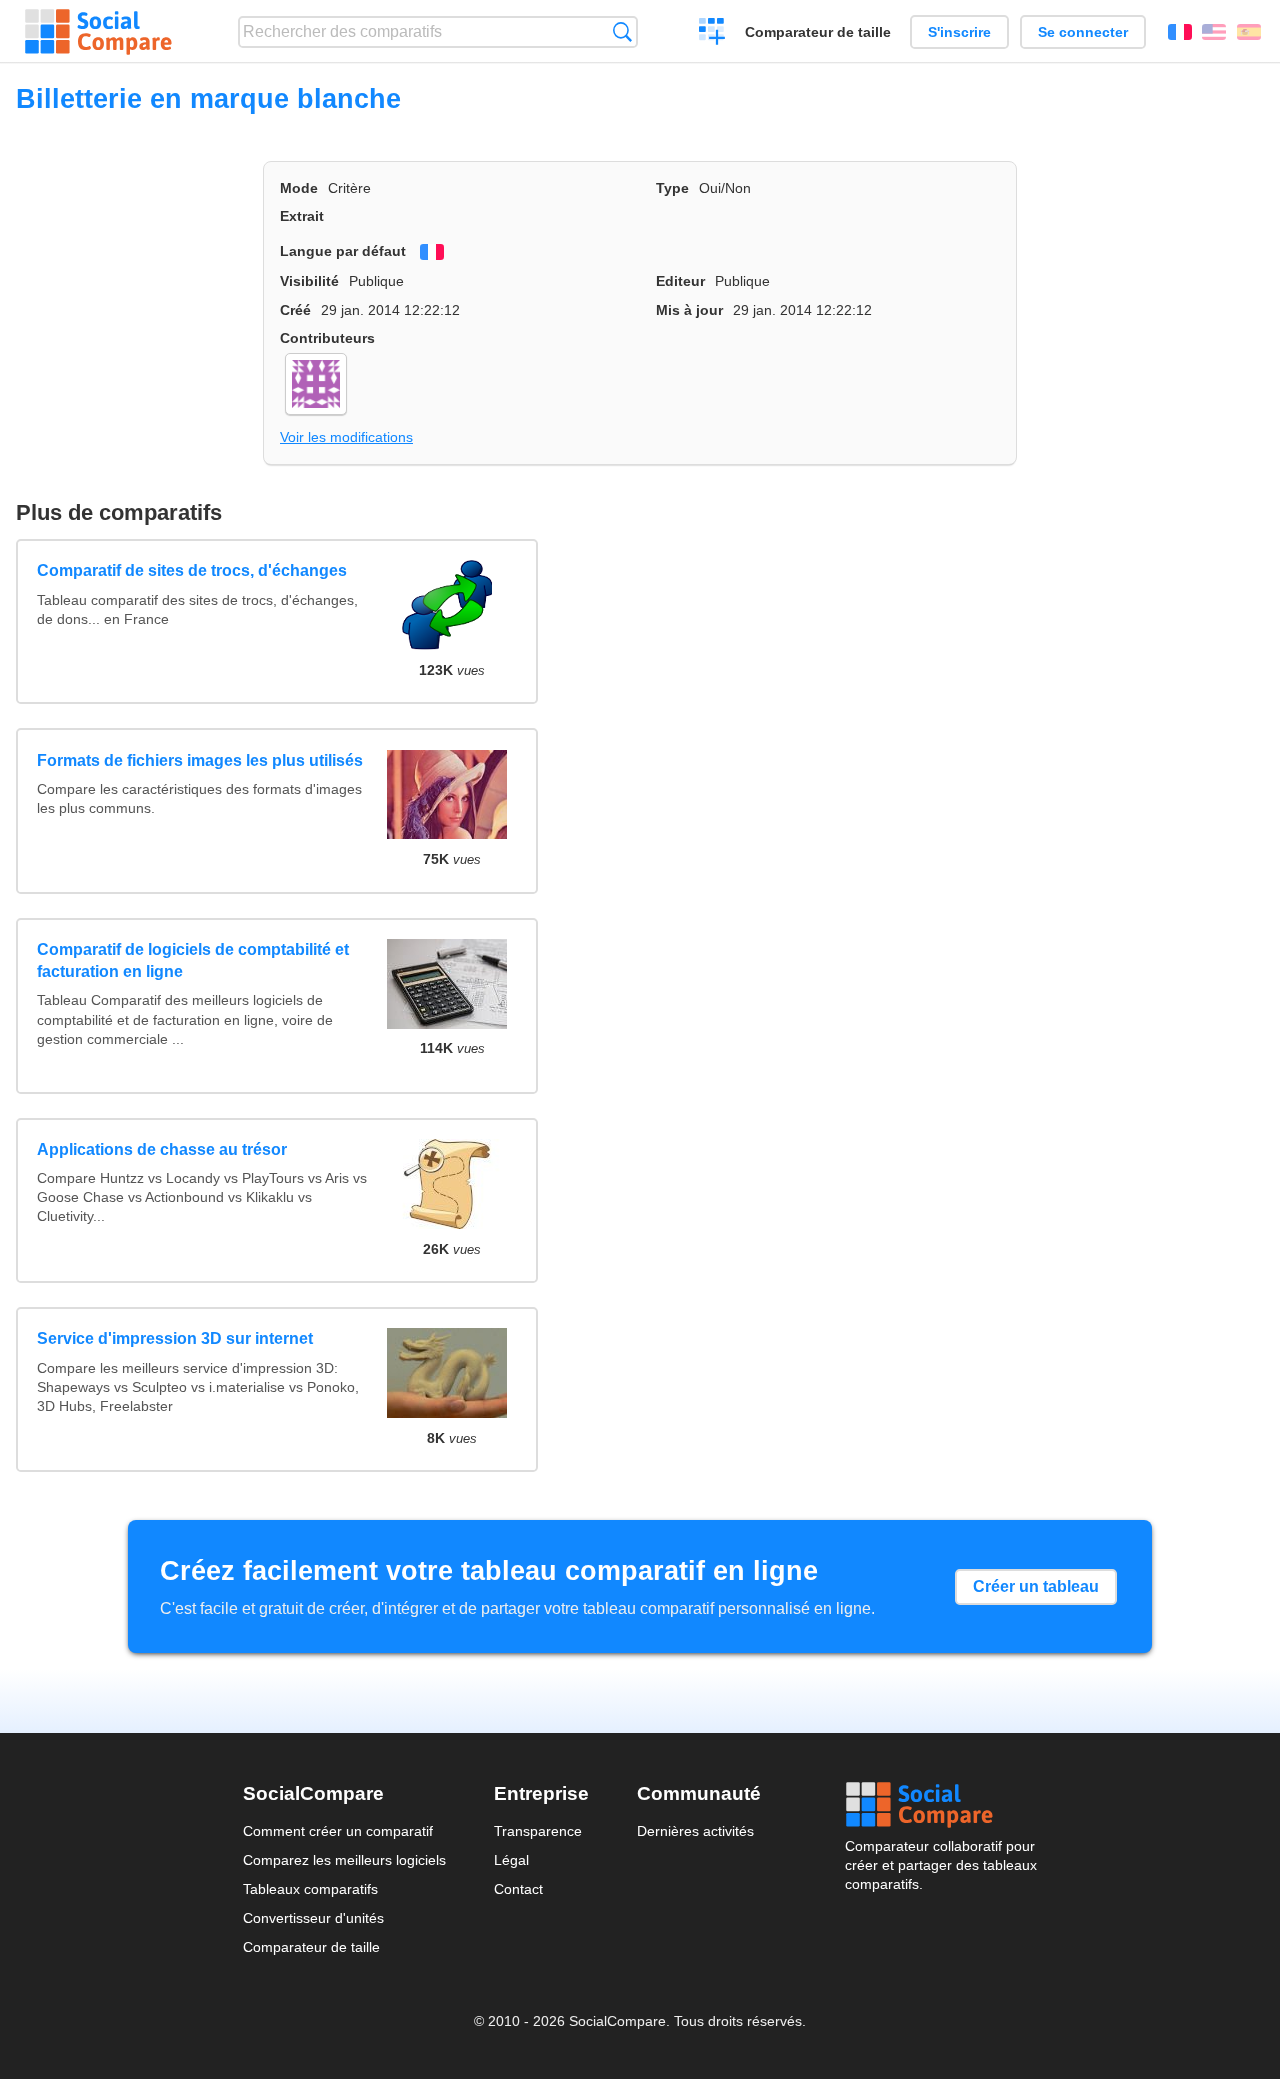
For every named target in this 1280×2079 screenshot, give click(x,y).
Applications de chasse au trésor (162, 1149)
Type (672, 188)
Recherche (622, 31)
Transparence (538, 1831)
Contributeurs (327, 338)
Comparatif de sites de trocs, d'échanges (192, 570)
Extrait (302, 216)
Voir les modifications (346, 437)
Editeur (680, 281)
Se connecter (1083, 32)
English (1214, 32)
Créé (295, 310)
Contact (518, 1889)
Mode (299, 188)
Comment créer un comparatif (338, 1831)
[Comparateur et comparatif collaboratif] (98, 32)
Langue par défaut (343, 251)
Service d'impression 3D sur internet (175, 1338)
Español (1249, 32)
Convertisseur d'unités (313, 1918)
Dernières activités (695, 1831)
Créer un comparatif (712, 34)
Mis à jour (689, 310)
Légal (511, 1860)
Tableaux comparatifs (310, 1889)
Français (1180, 32)
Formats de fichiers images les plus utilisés (200, 760)
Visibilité (309, 281)
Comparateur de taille (818, 32)
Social (941, 1805)
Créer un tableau (1036, 1586)
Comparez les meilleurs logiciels (344, 1860)
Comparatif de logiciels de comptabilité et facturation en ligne (193, 960)
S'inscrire (959, 32)
